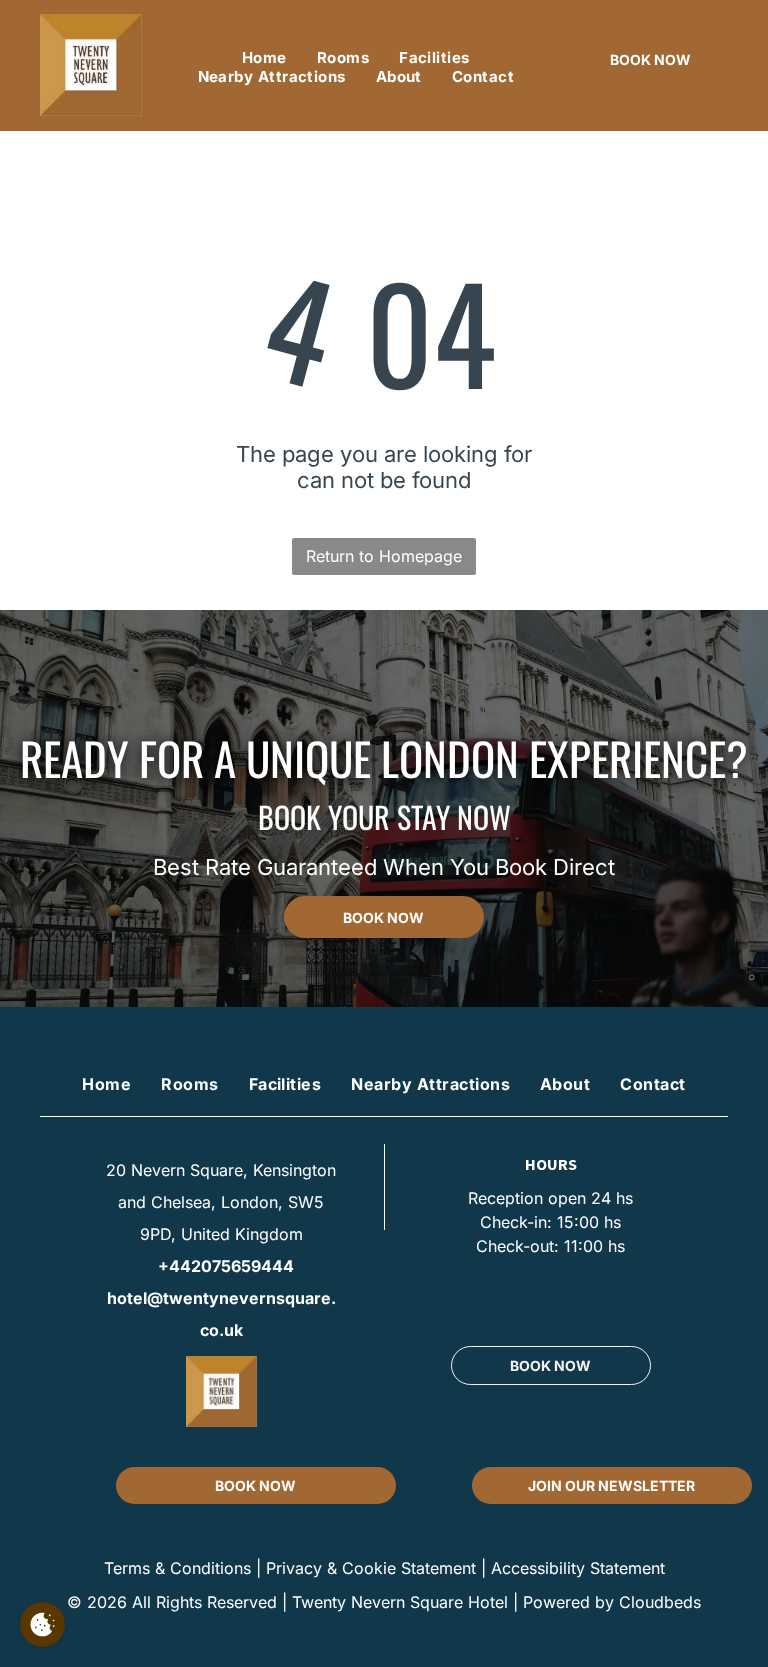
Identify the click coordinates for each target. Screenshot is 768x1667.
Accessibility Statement (578, 1568)
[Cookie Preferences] (42, 1624)
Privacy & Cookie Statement (371, 1568)
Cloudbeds (660, 1602)
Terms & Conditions (177, 1568)
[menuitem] (264, 57)
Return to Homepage (384, 556)
